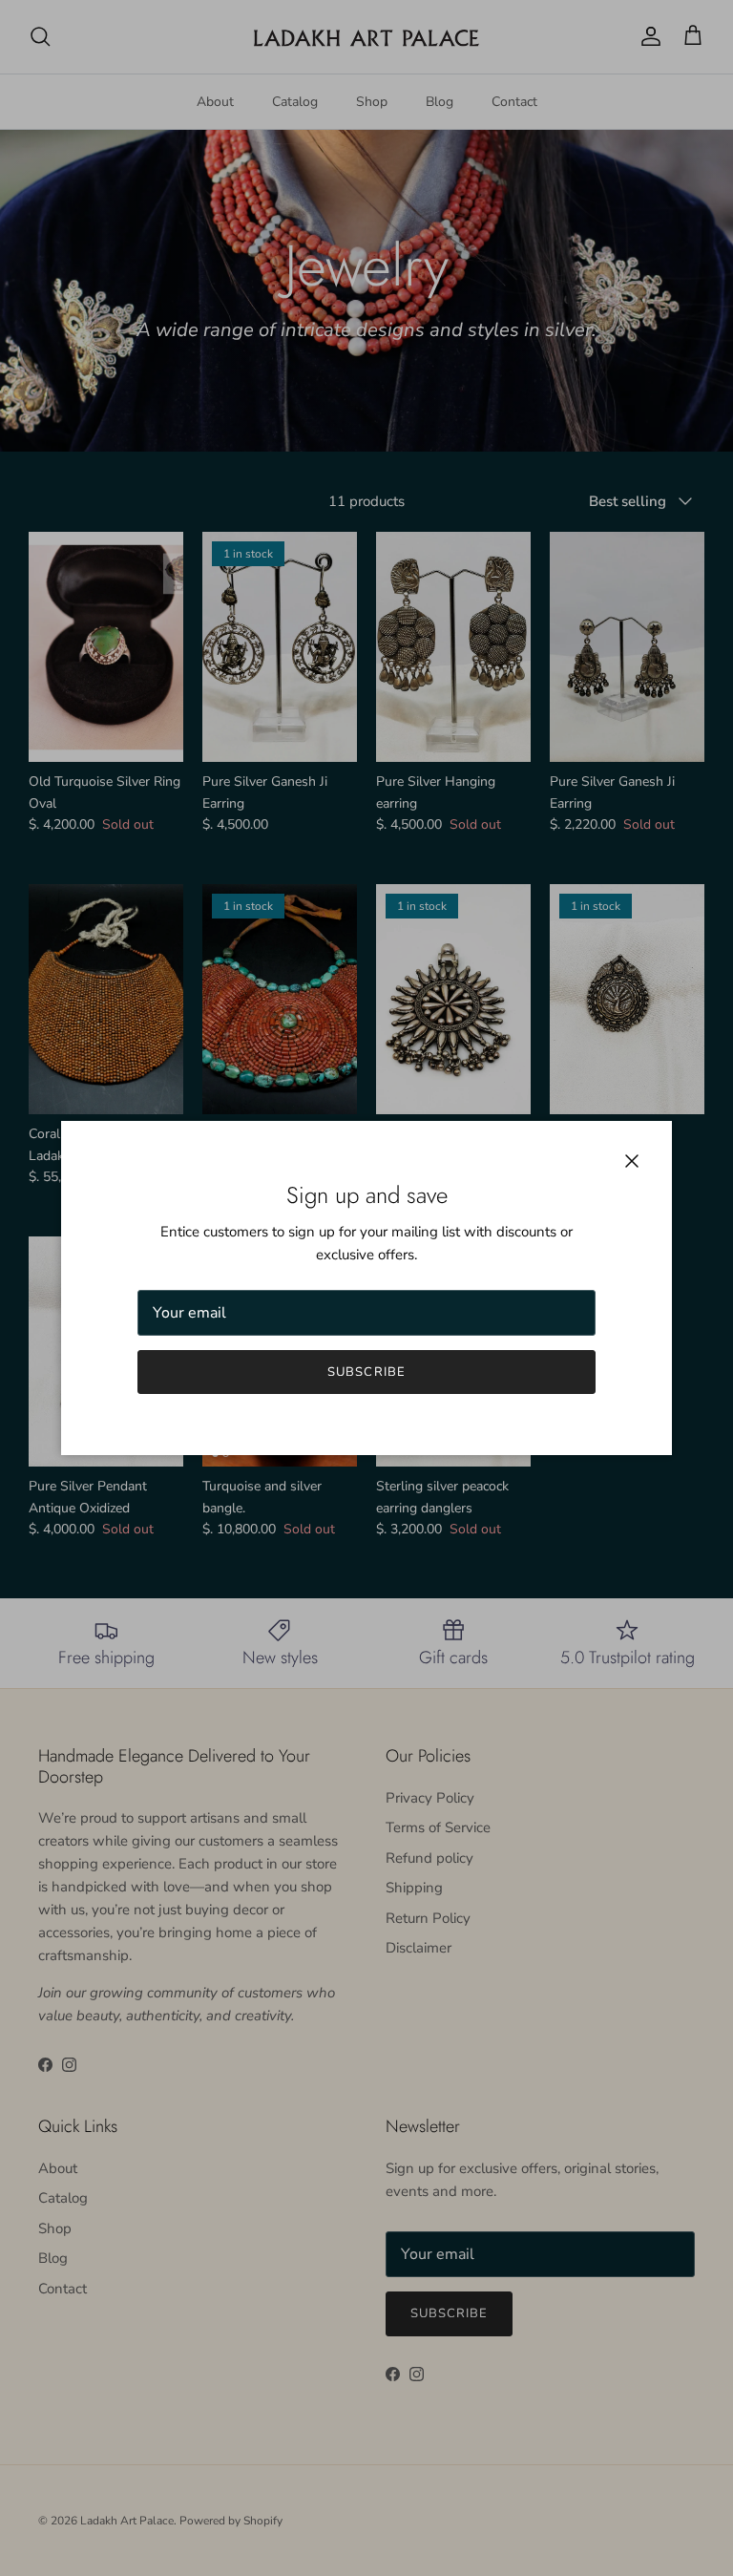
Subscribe (366, 1372)
